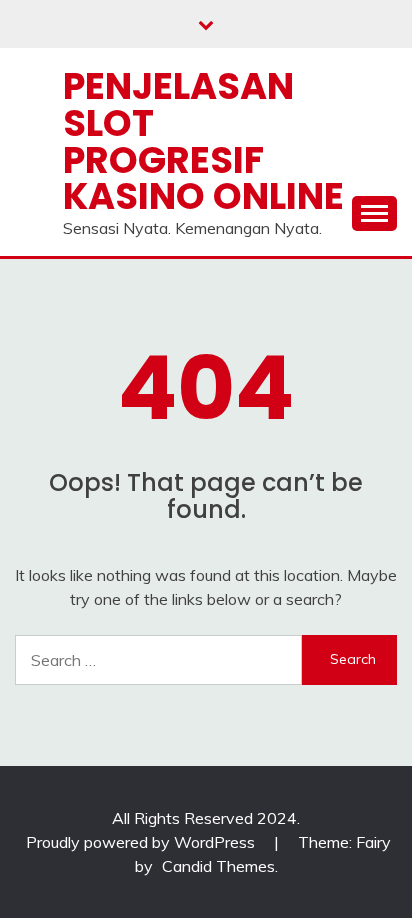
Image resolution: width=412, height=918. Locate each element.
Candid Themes (218, 866)
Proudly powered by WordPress (142, 842)
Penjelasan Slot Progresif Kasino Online (203, 141)
